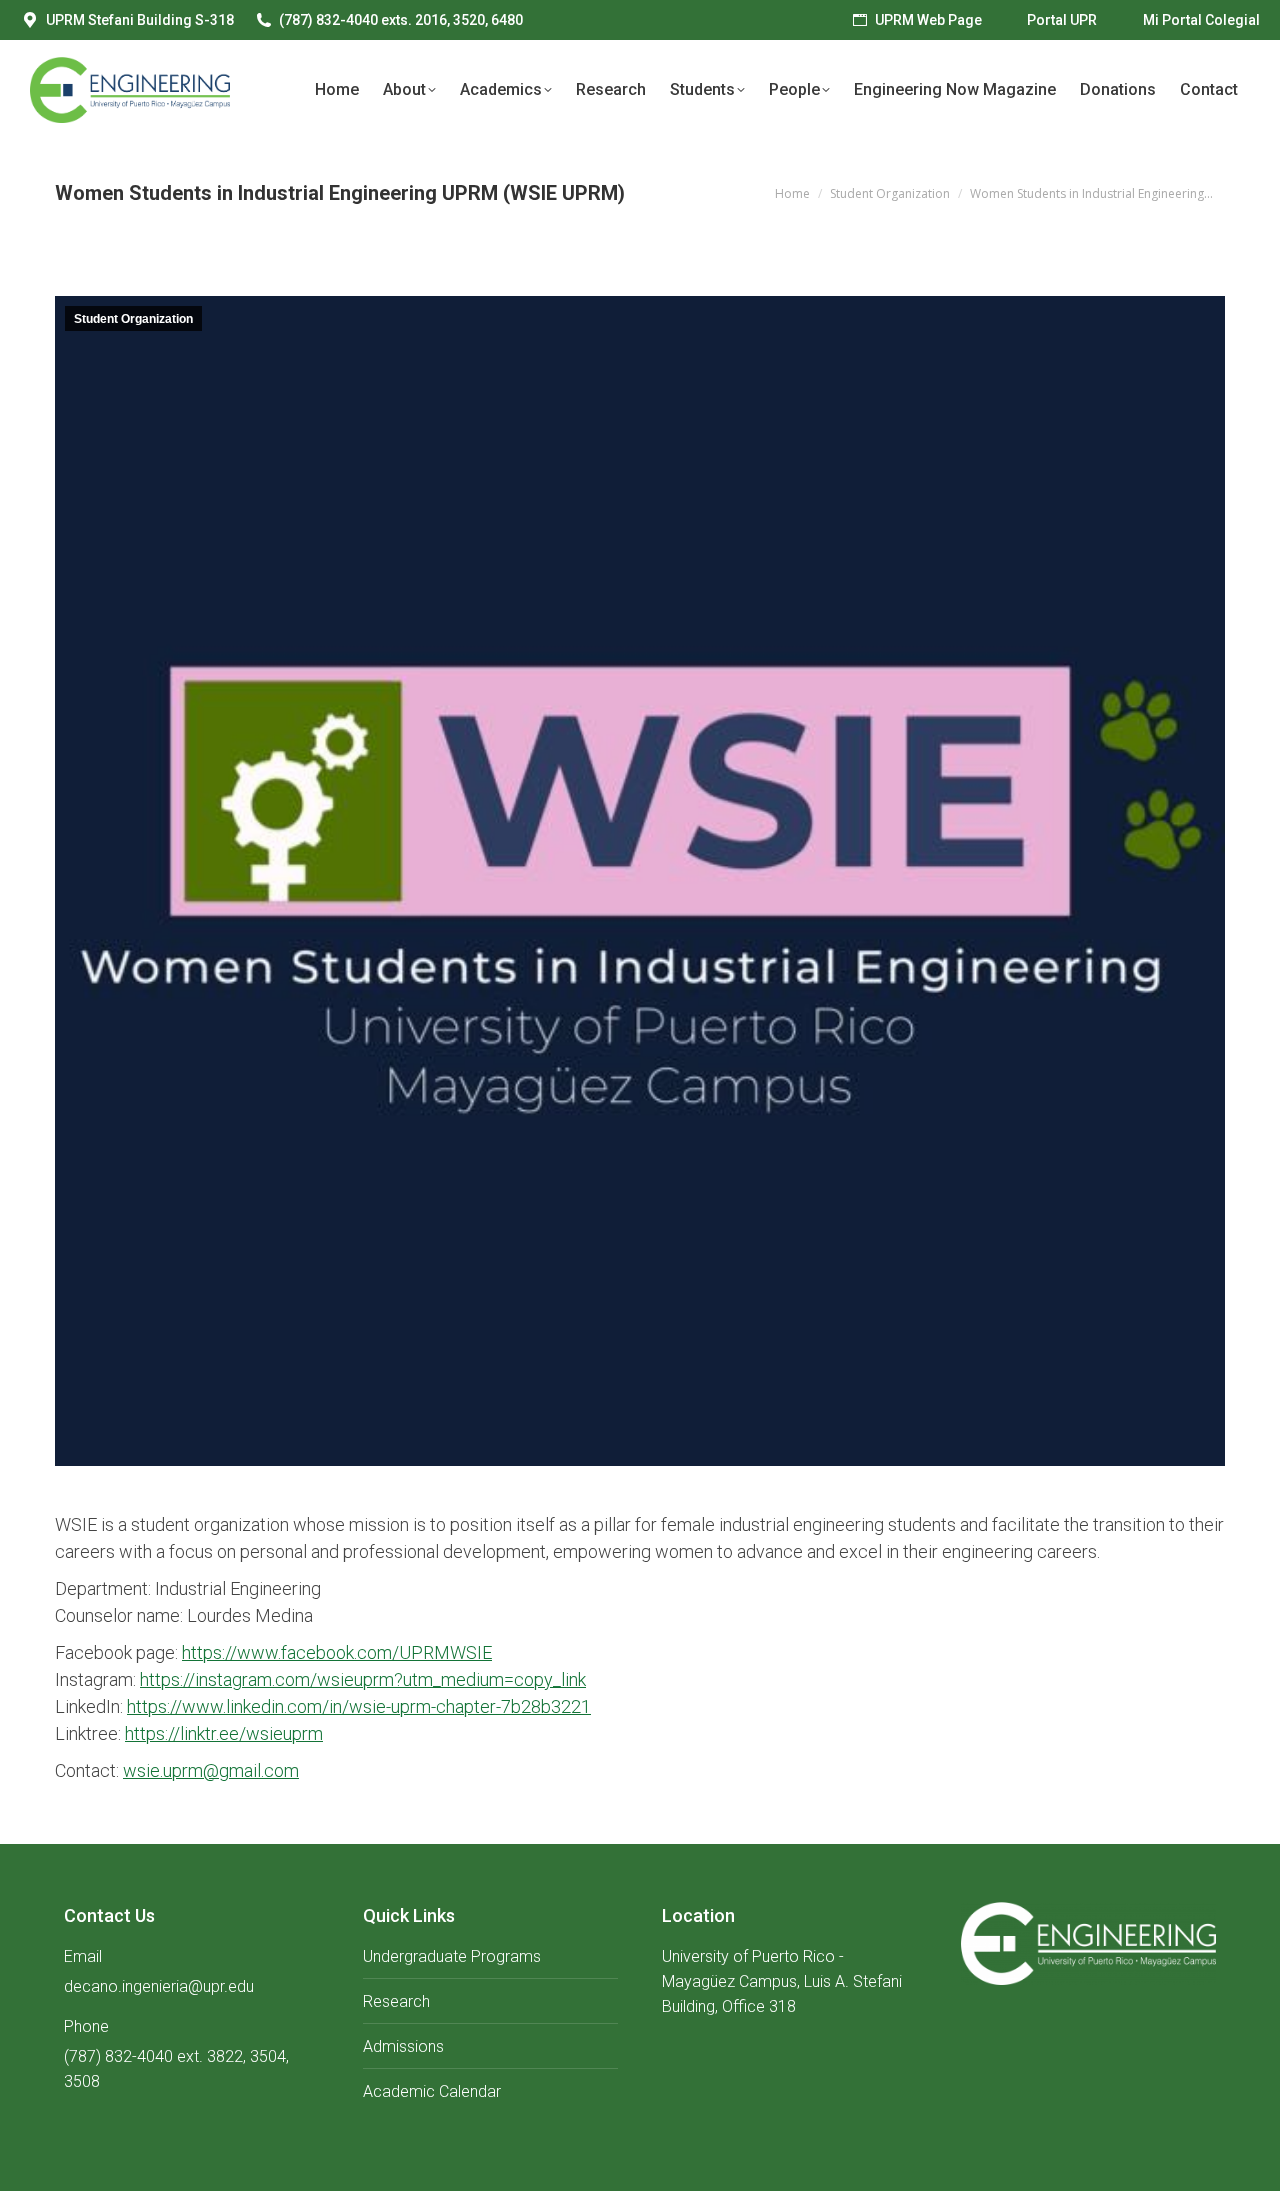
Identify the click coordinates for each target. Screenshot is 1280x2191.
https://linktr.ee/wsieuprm (224, 1733)
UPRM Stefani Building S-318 (140, 20)
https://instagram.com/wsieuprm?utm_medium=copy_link (363, 1679)
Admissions (403, 2046)
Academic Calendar (432, 2091)
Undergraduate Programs (452, 1956)
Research (396, 2001)
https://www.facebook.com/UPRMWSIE (337, 1652)
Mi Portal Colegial (1201, 20)
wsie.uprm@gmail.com (211, 1770)
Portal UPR (1062, 20)
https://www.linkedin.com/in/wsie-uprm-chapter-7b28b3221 (359, 1706)
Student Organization (133, 319)
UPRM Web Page (928, 20)
